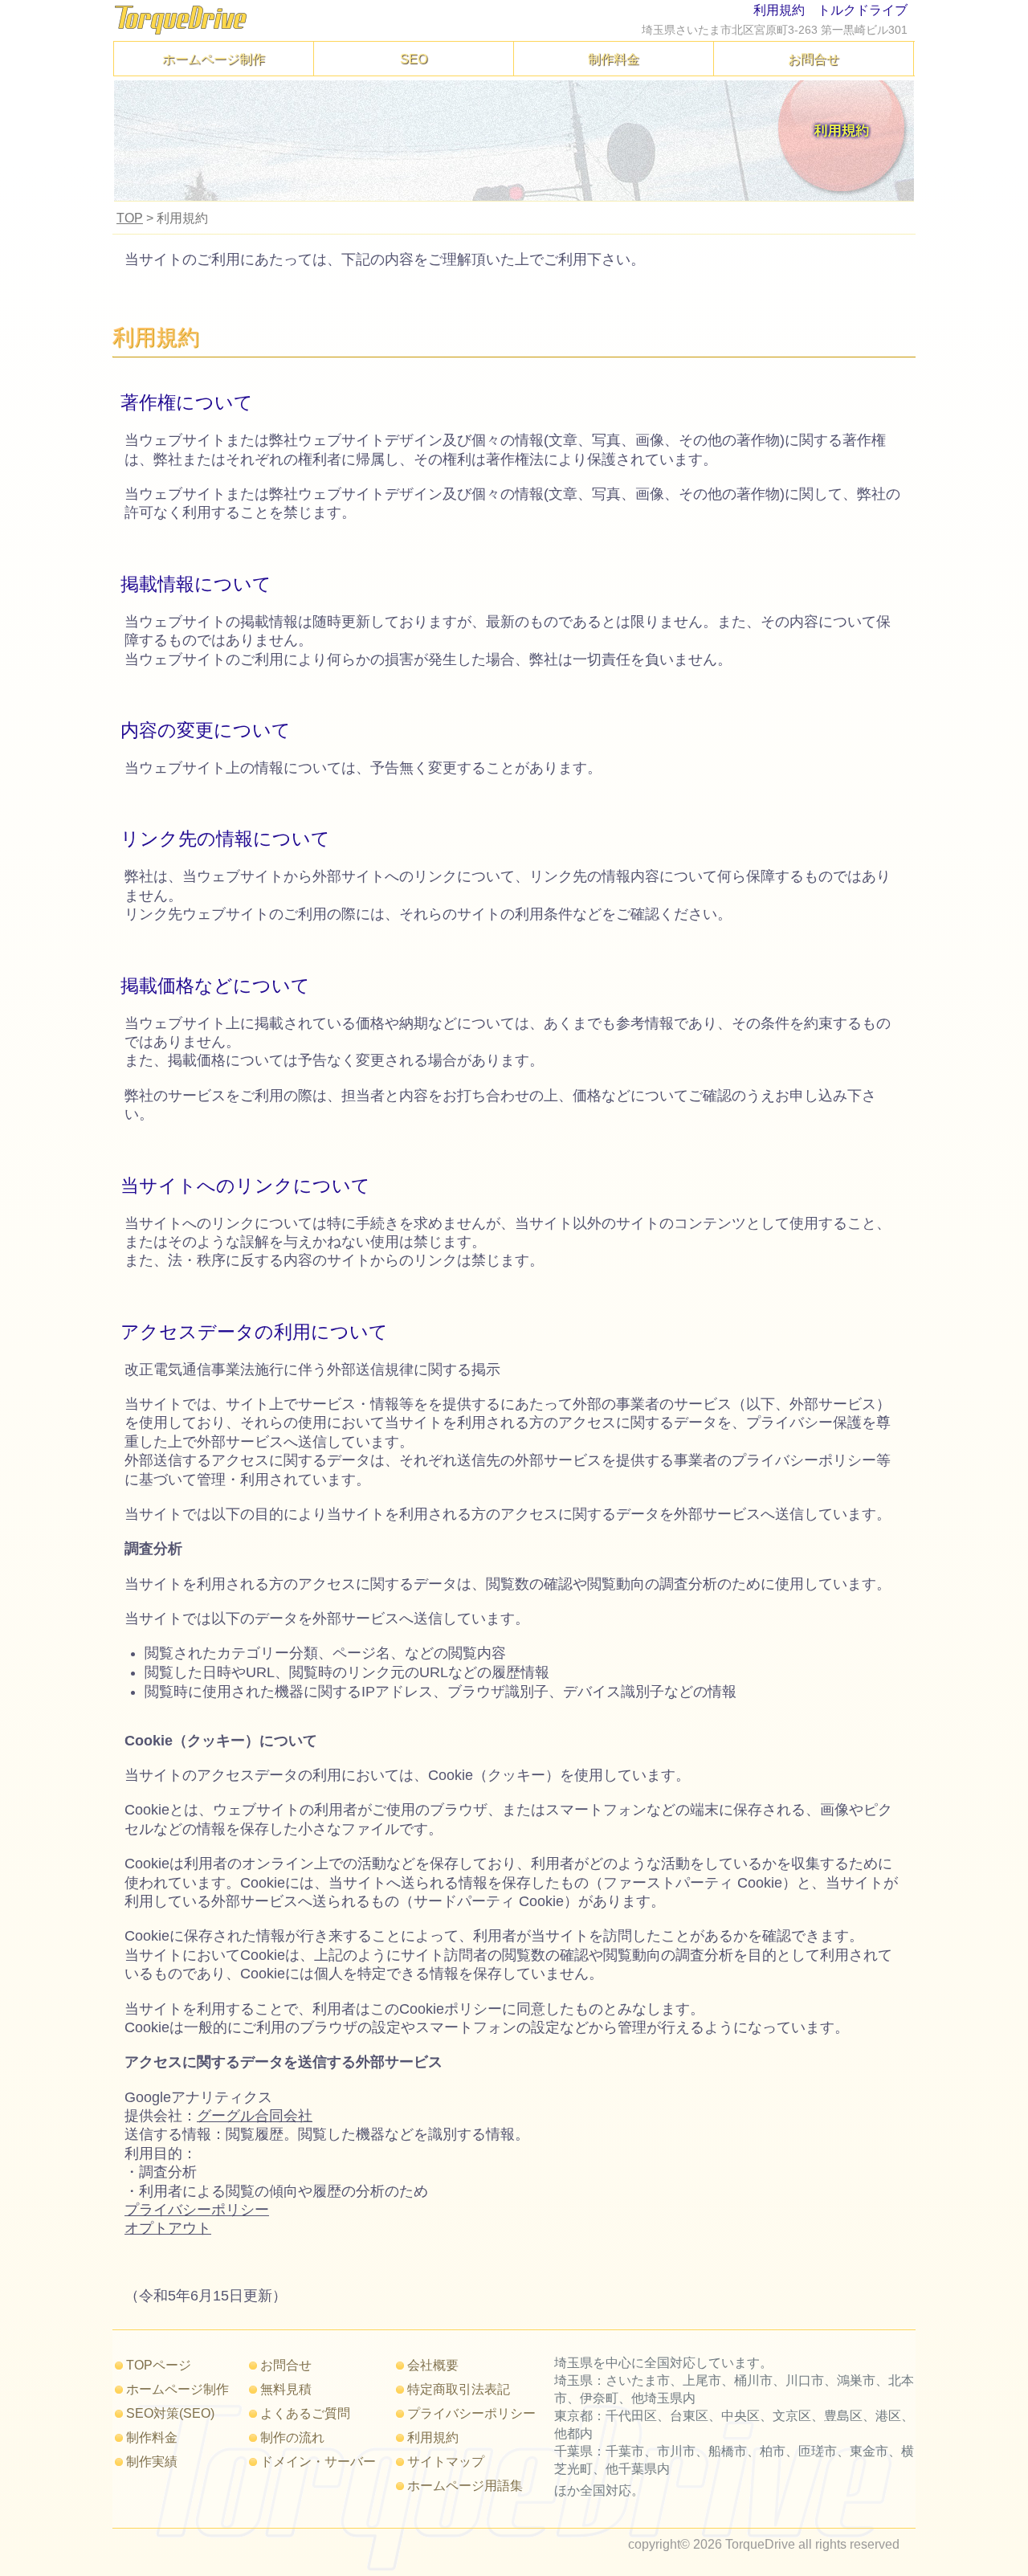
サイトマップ (446, 2461)
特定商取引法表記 (459, 2389)
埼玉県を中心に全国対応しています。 (663, 2362)
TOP (130, 218)
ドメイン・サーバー (318, 2461)
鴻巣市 (856, 2380)
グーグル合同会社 (255, 2116)
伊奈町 (599, 2398)
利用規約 (433, 2437)
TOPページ (159, 2365)
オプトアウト (168, 2228)
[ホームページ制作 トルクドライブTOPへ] (181, 31)
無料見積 (286, 2389)
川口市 (805, 2380)
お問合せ (814, 59)
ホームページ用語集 (465, 2485)
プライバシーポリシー (197, 2210)
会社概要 (433, 2365)
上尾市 (702, 2380)
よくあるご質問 (305, 2413)
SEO (414, 59)
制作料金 (614, 59)
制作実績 (152, 2461)
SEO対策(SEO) (170, 2413)
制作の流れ (292, 2437)
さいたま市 (638, 2380)
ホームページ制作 (214, 59)
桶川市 (753, 2380)
